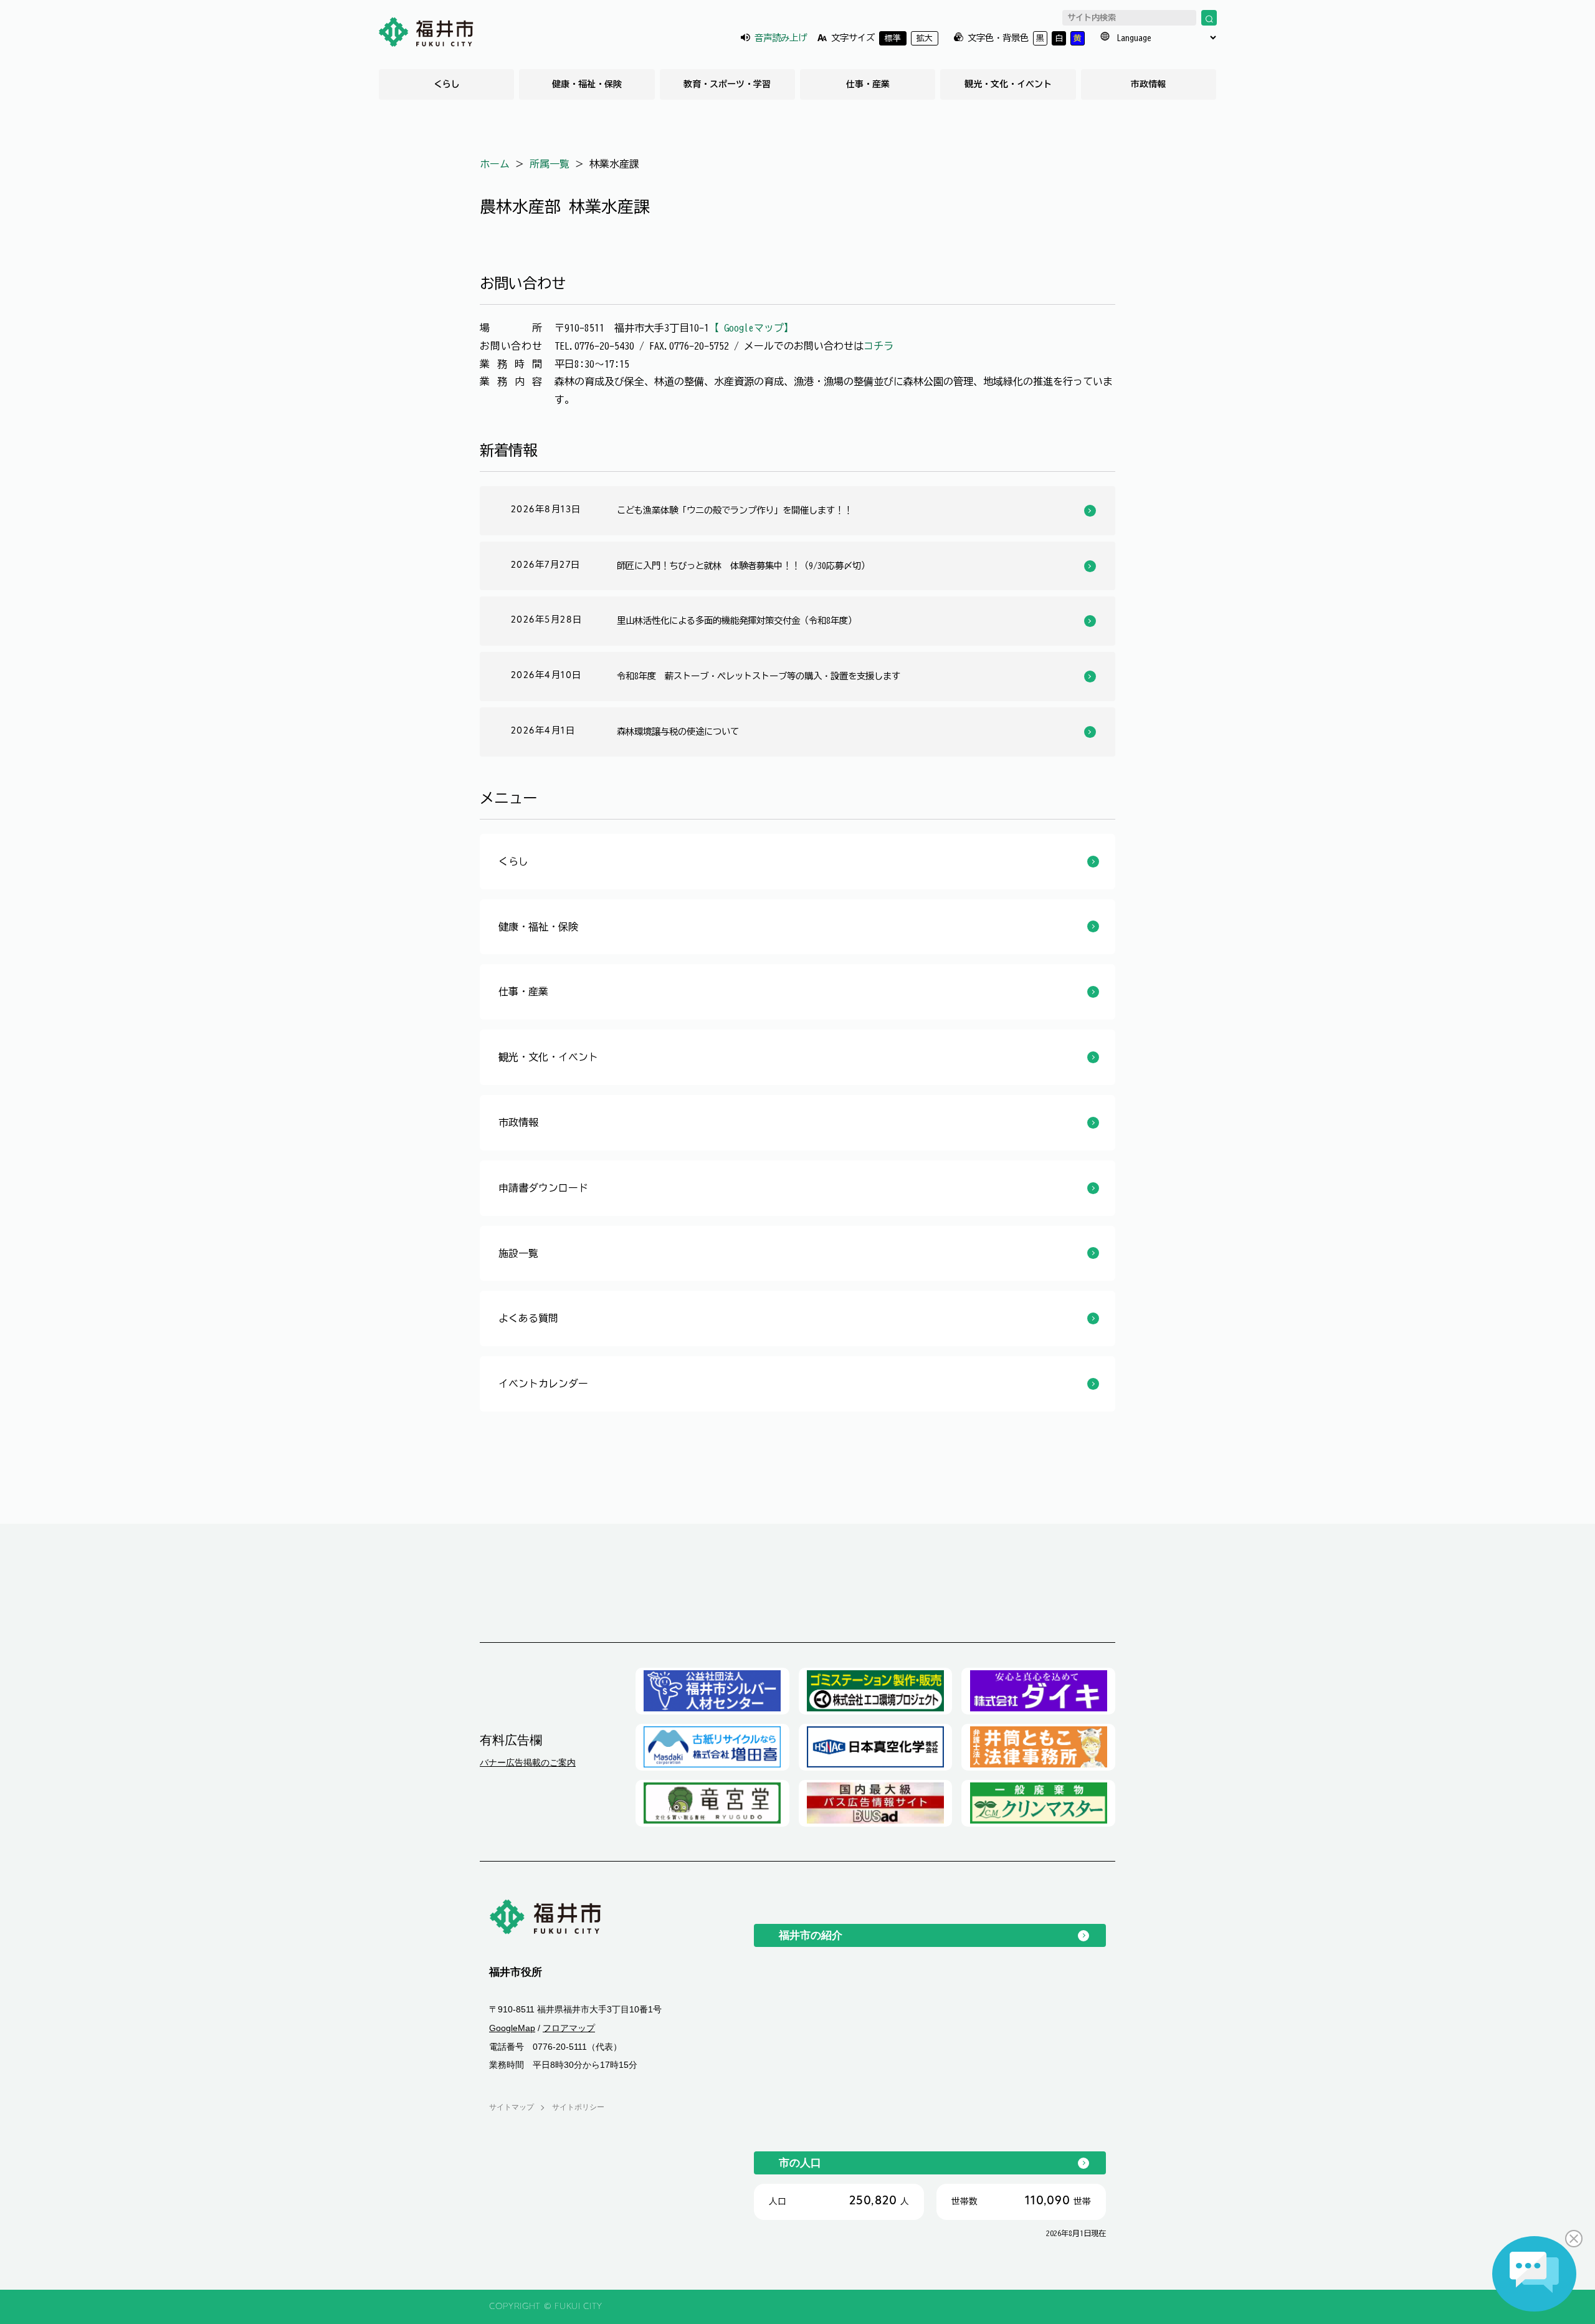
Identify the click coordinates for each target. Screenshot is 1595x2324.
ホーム (495, 164)
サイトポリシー (578, 2107)
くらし (447, 84)
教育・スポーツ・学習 (727, 84)
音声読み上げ (781, 38)
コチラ (878, 346)
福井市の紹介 (811, 1935)
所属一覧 (550, 164)
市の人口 (800, 2163)
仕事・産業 (868, 84)
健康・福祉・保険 (587, 84)
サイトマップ (512, 2107)
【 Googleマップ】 (751, 328)
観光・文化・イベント (1008, 84)
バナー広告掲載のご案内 (528, 1762)
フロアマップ (569, 2028)
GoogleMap (512, 2028)
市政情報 (1148, 84)
